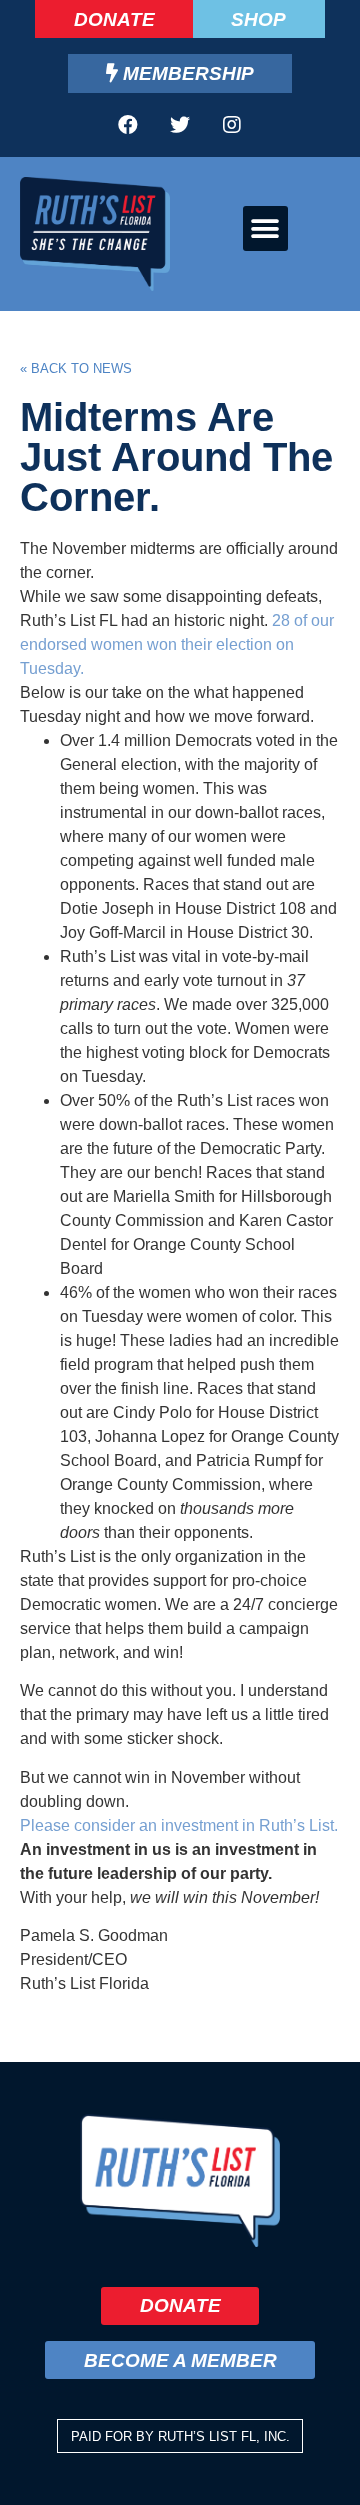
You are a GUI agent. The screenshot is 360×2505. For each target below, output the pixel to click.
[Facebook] (128, 125)
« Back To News (76, 368)
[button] (265, 228)
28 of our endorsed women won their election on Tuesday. (177, 644)
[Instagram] (232, 125)
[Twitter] (180, 125)
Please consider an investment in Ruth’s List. (179, 1825)
